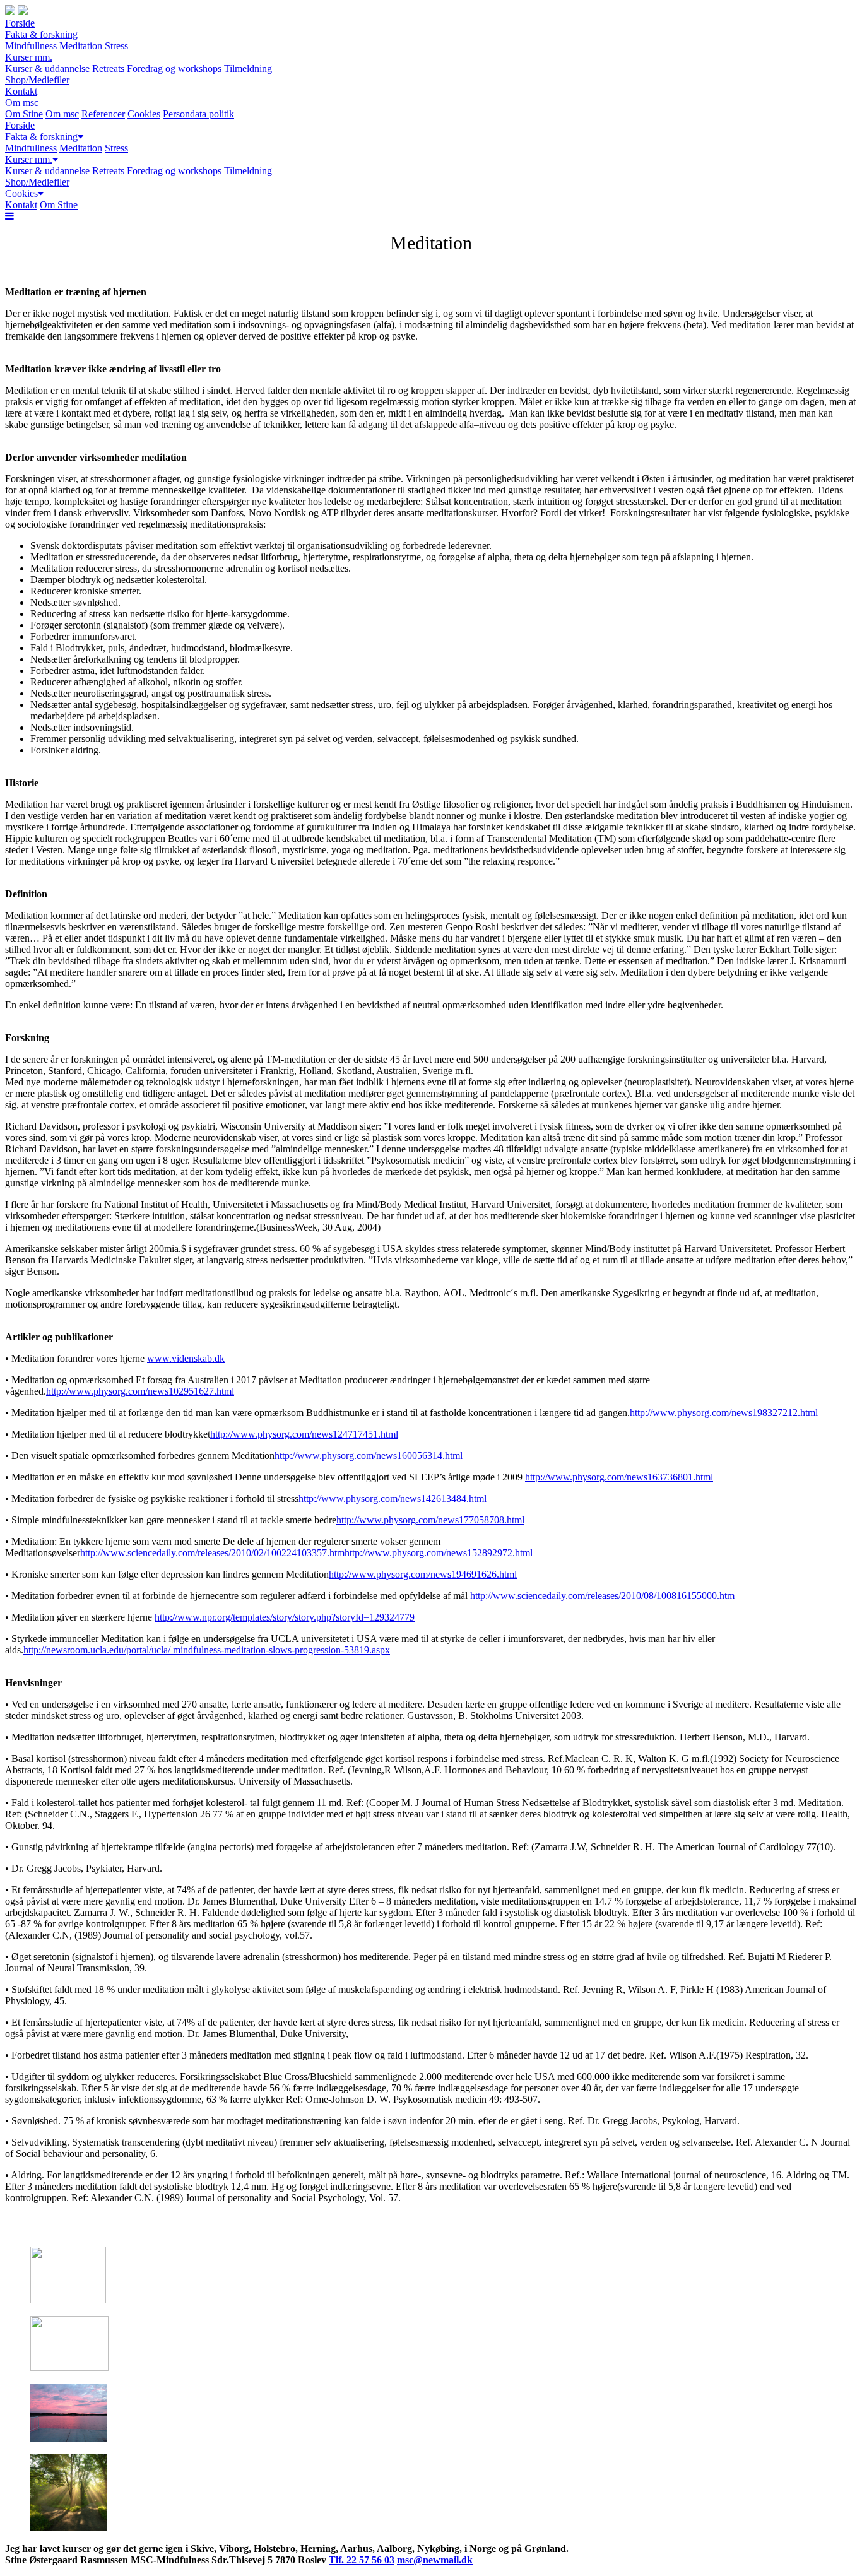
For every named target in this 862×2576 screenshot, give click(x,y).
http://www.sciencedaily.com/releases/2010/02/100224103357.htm (212, 1553)
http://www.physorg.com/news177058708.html (430, 1520)
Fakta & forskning (41, 34)
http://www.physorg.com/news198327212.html (724, 1413)
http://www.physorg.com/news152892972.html (439, 1553)
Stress (116, 46)
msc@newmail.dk (435, 2560)
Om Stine (24, 114)
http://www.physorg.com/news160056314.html (369, 1456)
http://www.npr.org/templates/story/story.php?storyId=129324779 (285, 1617)
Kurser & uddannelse (47, 68)
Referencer (103, 114)
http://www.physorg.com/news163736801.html (619, 1477)
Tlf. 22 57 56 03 (362, 2560)
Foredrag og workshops (174, 68)
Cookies (144, 114)
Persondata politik (198, 114)
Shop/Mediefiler (37, 80)
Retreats (108, 68)
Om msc (22, 103)
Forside (20, 23)
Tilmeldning (248, 68)
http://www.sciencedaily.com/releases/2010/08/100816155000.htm (602, 1596)
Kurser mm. (29, 57)
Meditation (81, 46)
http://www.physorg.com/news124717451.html (304, 1434)
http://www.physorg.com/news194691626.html (423, 1574)
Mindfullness (31, 46)
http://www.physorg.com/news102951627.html (140, 1391)
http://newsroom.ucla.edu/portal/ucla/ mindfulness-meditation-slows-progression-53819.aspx (207, 1650)
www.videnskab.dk (186, 1358)
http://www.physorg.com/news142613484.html (393, 1498)
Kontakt (21, 91)
